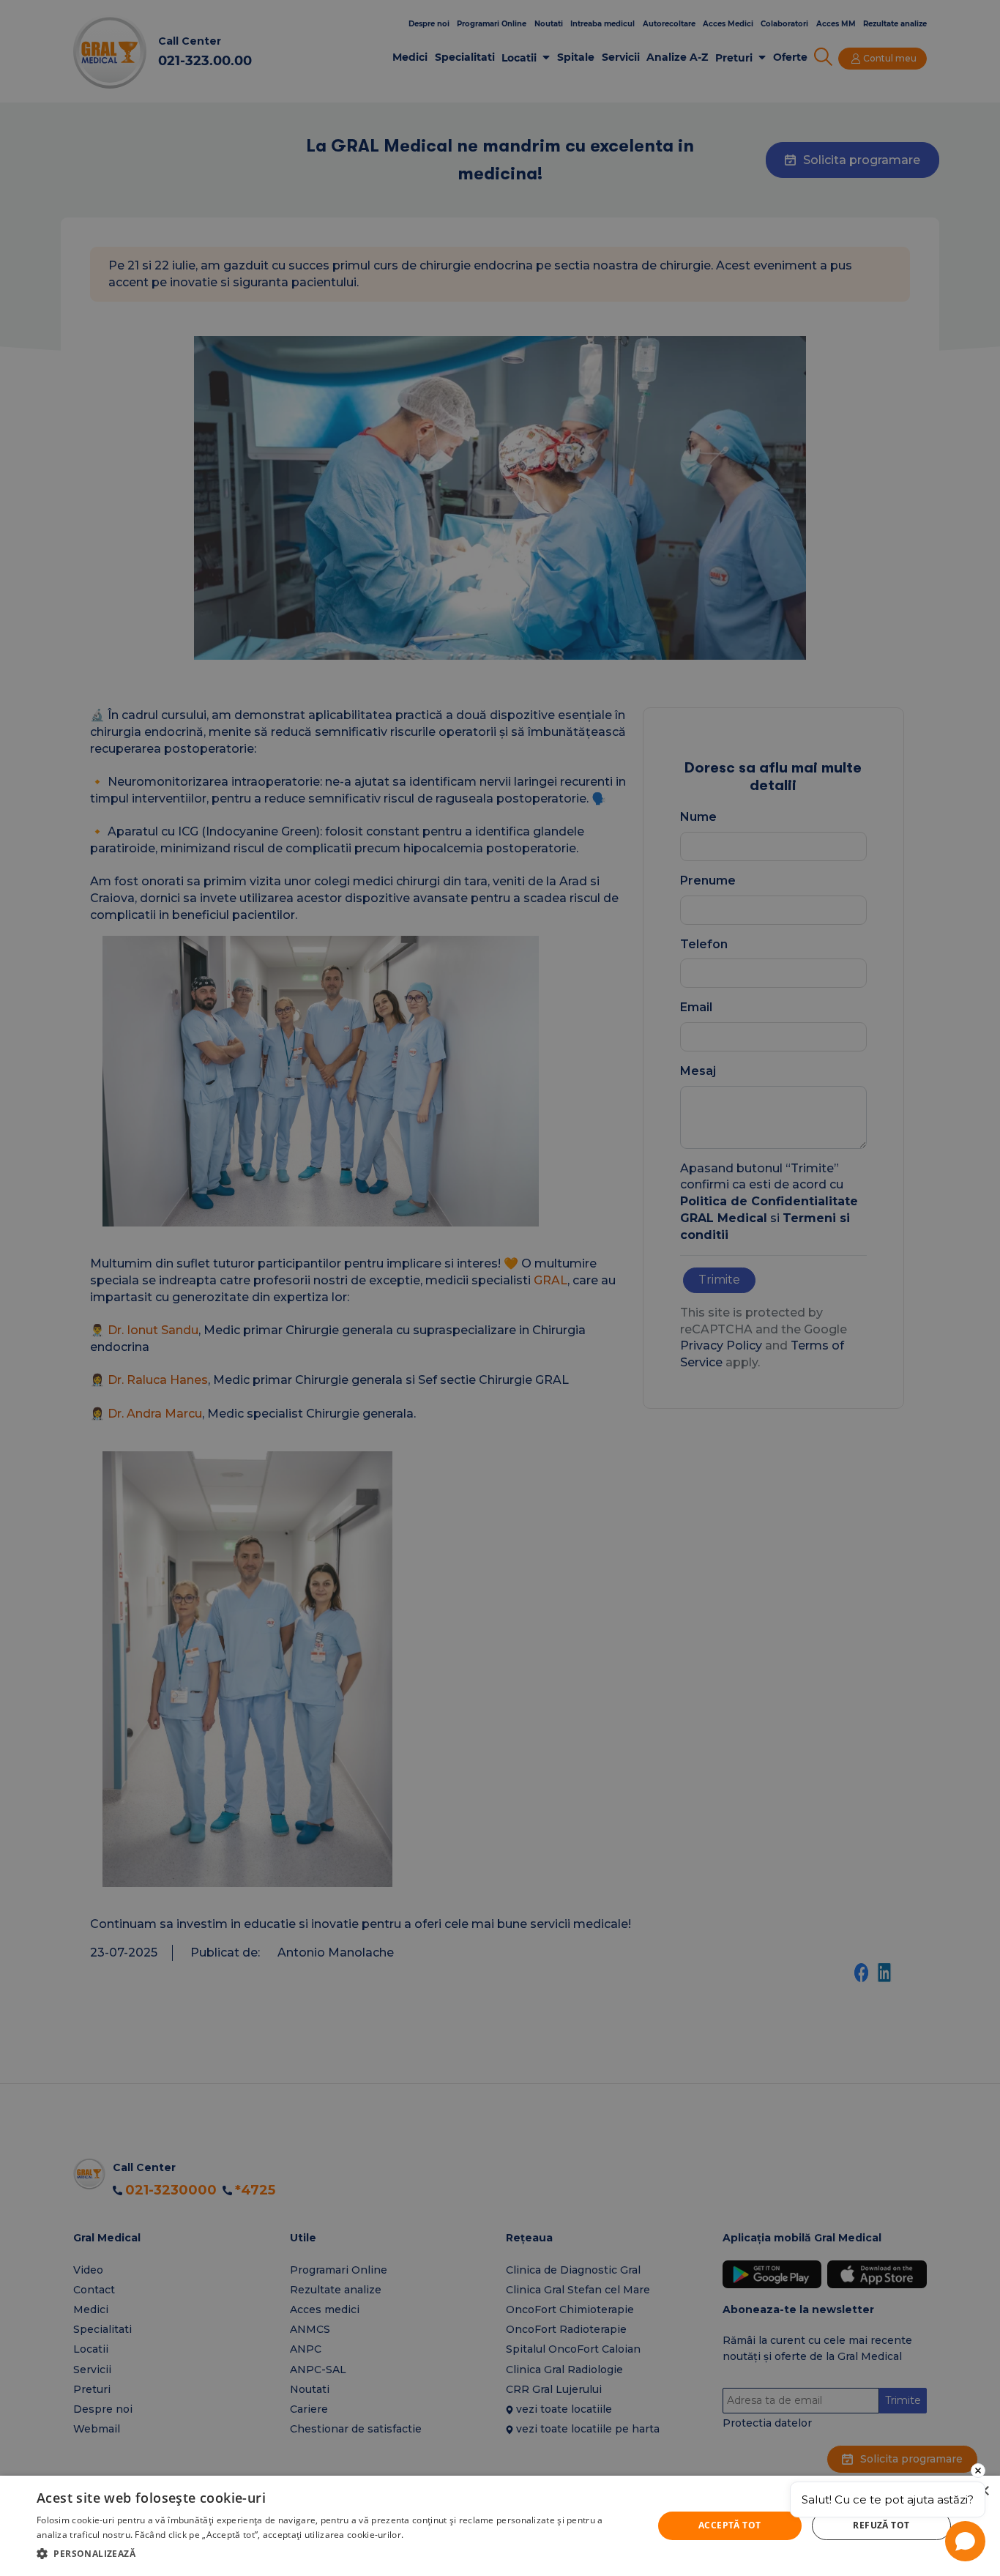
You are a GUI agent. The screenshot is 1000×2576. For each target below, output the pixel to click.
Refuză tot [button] (881, 2525)
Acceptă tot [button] (730, 2525)
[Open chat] (965, 2541)
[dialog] (500, 2526)
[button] (335, 2554)
